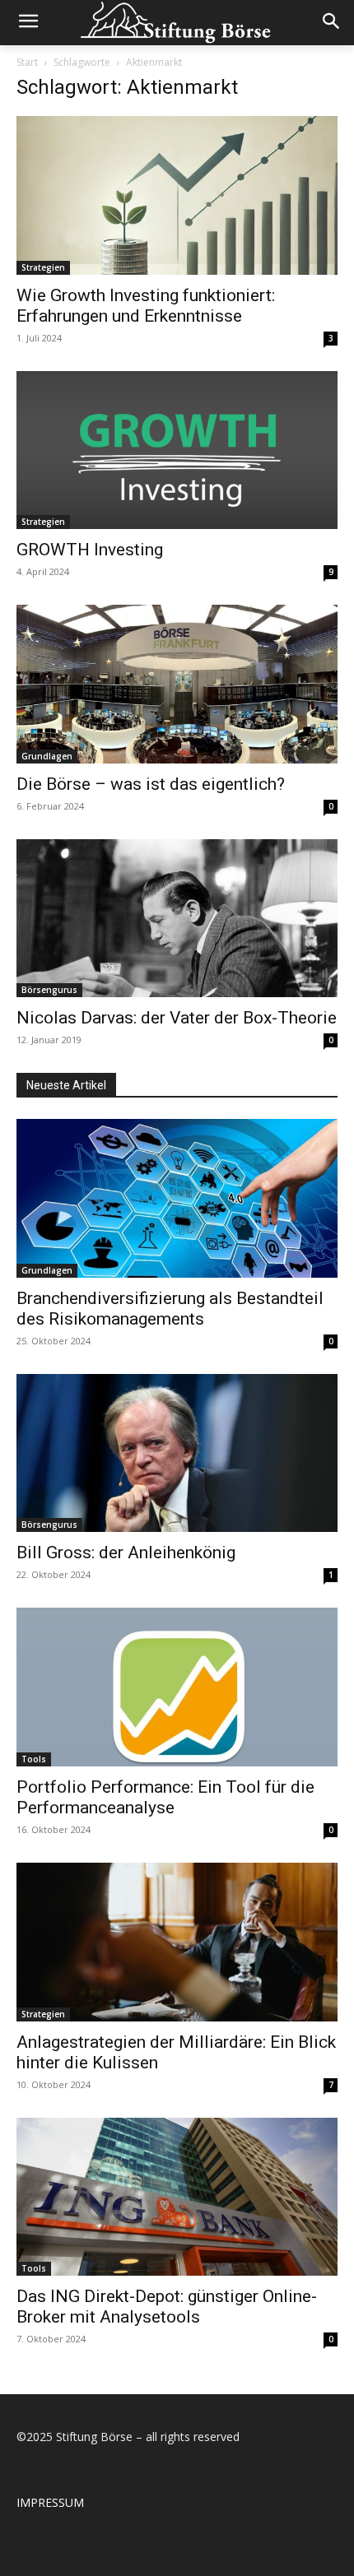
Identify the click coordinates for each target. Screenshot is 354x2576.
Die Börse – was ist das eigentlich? (151, 784)
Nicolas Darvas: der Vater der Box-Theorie (177, 1018)
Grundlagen (47, 756)
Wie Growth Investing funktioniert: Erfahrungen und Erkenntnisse (146, 306)
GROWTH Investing (90, 550)
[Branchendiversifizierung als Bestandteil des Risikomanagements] (177, 1198)
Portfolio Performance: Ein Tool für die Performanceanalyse (165, 1797)
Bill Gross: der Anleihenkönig (126, 1553)
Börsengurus (49, 990)
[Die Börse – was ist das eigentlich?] (177, 684)
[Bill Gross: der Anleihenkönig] (177, 1453)
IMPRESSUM (50, 2502)
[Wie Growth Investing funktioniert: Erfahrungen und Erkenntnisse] (177, 195)
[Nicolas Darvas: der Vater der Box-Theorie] (177, 919)
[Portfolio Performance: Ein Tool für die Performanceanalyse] (177, 1687)
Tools (34, 1759)
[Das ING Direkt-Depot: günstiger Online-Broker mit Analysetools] (177, 2197)
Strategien (43, 267)
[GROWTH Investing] (177, 450)
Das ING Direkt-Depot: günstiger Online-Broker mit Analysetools (167, 2307)
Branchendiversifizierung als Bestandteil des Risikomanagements (170, 1309)
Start (27, 62)
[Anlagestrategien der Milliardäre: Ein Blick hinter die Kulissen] (177, 1942)
